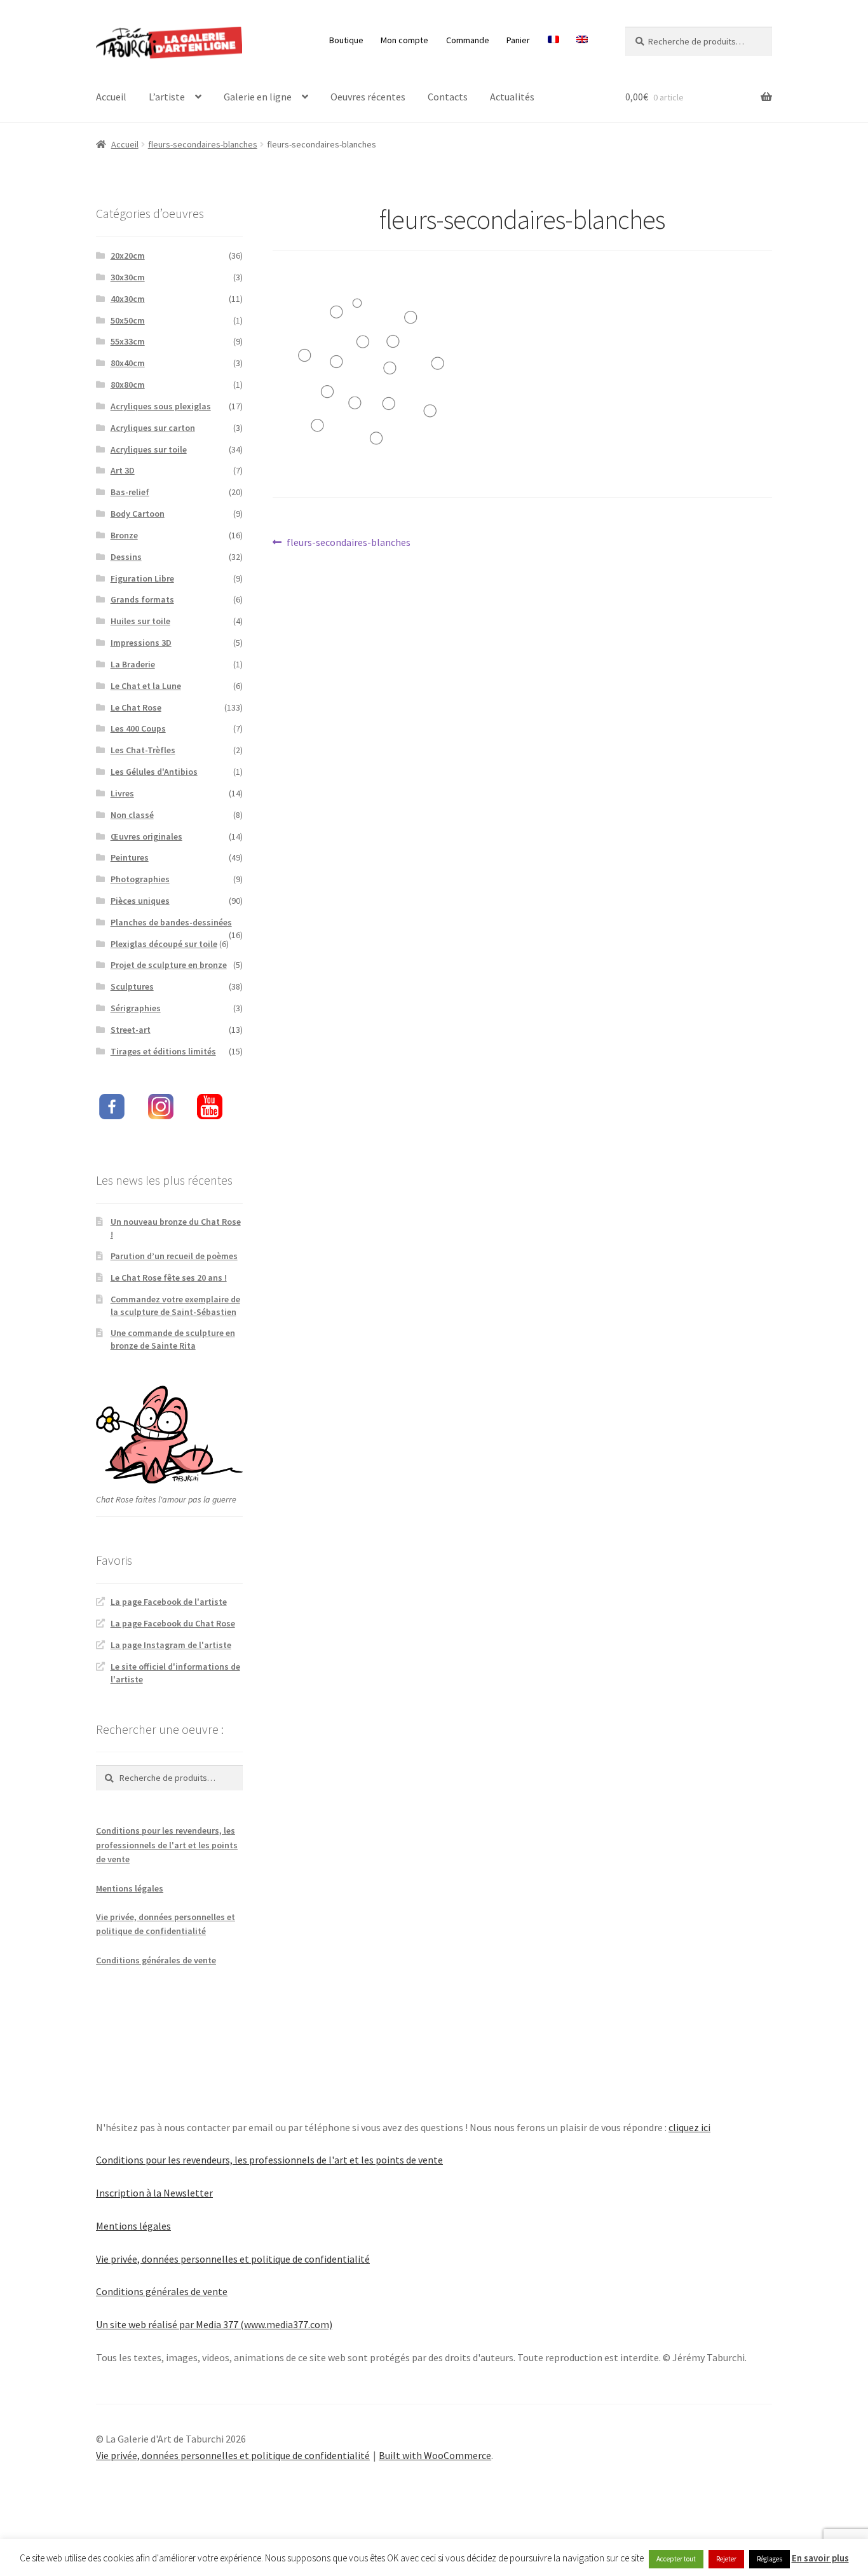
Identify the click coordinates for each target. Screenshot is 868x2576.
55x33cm (128, 341)
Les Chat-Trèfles (143, 750)
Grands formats (142, 599)
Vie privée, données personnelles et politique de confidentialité (233, 2259)
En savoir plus (820, 2558)
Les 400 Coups (138, 728)
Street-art (131, 1030)
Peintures (130, 857)
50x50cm (128, 320)
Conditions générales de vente (156, 1960)
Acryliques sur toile (149, 449)
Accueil (111, 97)
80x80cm (128, 385)
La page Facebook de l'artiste (169, 1602)
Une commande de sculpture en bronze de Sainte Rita (173, 1339)
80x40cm (128, 363)
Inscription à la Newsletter (154, 2193)
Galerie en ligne (258, 97)
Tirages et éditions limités (163, 1051)
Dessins (126, 557)
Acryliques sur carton (153, 428)
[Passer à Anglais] (582, 40)
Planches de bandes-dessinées (171, 922)
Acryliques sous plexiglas (161, 406)
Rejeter (726, 2559)
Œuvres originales (146, 836)
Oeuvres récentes (368, 97)
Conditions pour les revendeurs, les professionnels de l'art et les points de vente (167, 1845)
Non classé (132, 815)
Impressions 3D (141, 643)
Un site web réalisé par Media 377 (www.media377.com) (214, 2324)
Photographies (140, 879)
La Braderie (133, 664)
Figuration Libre (142, 578)
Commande (468, 40)
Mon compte (404, 40)
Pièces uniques (140, 901)
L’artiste (167, 97)
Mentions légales (130, 1888)
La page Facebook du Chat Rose (173, 1623)
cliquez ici (689, 2127)
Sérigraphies (136, 1008)
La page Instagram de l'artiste (171, 1645)
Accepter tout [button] (676, 2559)
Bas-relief (130, 492)
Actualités (512, 97)
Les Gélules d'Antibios (154, 772)
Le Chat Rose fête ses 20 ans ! (169, 1278)
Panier (518, 40)
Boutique (346, 40)
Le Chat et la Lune (146, 686)
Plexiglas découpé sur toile (164, 944)
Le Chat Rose (136, 707)
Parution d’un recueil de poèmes (174, 1256)
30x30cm (128, 277)
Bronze (124, 535)
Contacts (448, 97)
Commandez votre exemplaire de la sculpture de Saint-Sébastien (175, 1305)
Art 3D (123, 470)
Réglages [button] (770, 2559)
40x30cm (128, 299)
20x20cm (128, 256)
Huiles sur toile (140, 621)
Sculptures (132, 986)
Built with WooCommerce (435, 2455)
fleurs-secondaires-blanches (203, 144)
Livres (122, 793)
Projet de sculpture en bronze (169, 965)
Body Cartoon (138, 514)
